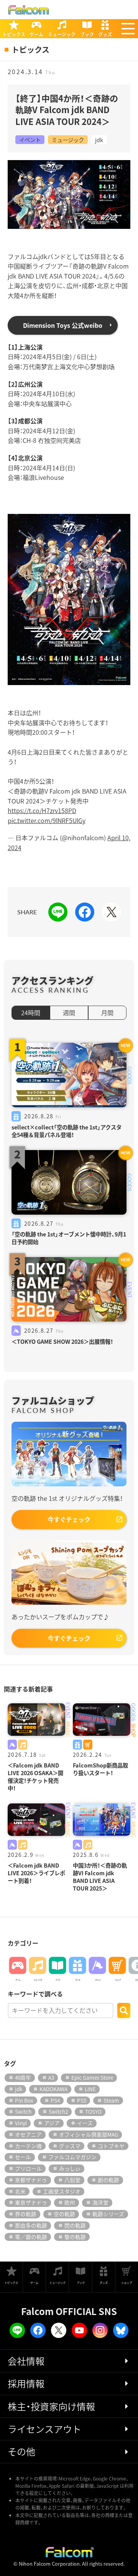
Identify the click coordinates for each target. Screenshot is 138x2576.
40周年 (23, 2077)
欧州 (70, 2202)
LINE (90, 2089)
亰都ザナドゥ (31, 2180)
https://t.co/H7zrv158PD (42, 810)
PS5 (82, 2100)
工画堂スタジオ (62, 2191)
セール (23, 2157)
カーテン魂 (28, 2146)
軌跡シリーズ (108, 2214)
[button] (128, 29)
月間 (107, 1013)
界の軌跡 (26, 2214)
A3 (51, 2077)
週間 (69, 1013)
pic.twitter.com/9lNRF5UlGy (47, 820)
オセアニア (28, 2134)
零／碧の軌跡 (31, 2237)
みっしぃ (70, 2168)
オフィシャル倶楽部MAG (89, 2134)
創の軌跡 (108, 2180)
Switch (23, 2111)
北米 (20, 2191)
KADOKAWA (53, 2089)
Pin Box (24, 2100)
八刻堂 (72, 2180)
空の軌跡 (64, 2214)
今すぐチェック (69, 1519)
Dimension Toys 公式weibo (63, 325)
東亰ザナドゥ (31, 2202)
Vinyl (21, 2123)
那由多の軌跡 (31, 2225)
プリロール (28, 2168)
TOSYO (93, 2111)
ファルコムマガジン (72, 2157)
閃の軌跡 (75, 2225)
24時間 (31, 1013)
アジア (52, 2123)
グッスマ (70, 2146)
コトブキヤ (111, 2146)
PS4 (55, 2100)
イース (85, 2123)
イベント (30, 140)
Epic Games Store (92, 2077)
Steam (111, 2100)
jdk (99, 140)
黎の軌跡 (75, 2237)
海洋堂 (100, 2202)
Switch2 (58, 2111)
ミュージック (68, 140)
